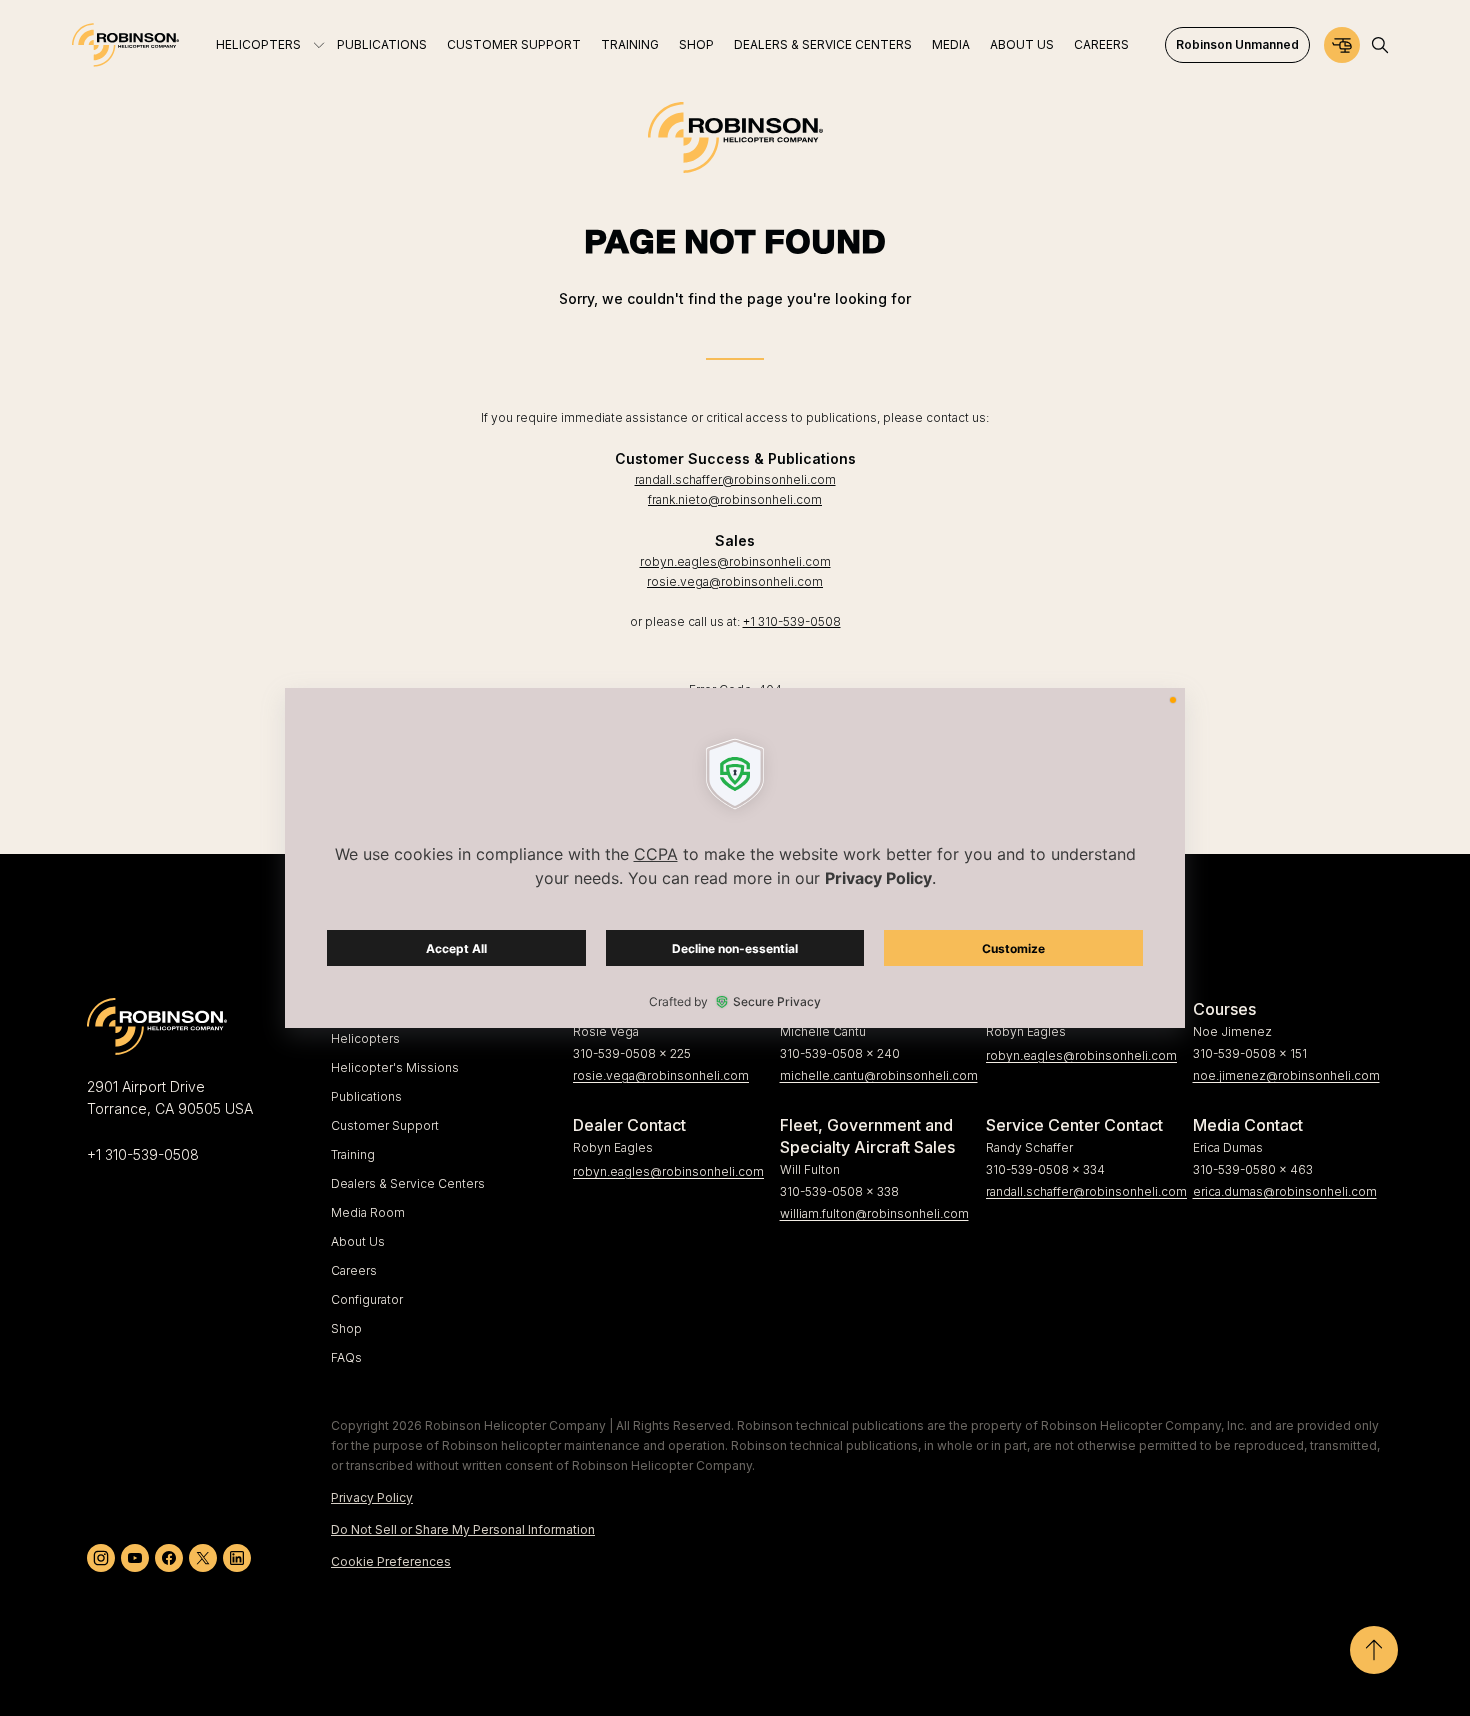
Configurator (367, 1299)
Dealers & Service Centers (408, 1183)
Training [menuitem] (630, 44)
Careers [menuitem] (1101, 44)
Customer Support (385, 1125)
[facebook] (169, 1558)
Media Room (368, 1212)
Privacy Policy (372, 1497)
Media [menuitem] (951, 44)
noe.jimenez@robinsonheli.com (1286, 1075)
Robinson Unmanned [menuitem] (1237, 44)
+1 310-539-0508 (792, 621)
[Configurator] (1342, 45)
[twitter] (203, 1558)
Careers (354, 1270)
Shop (346, 1328)
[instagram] (101, 1558)
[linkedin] (237, 1558)
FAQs (346, 1357)
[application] (735, 858)
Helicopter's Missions (395, 1067)
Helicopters (365, 1038)
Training (353, 1154)
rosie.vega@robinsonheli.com (735, 581)
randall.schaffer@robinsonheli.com (735, 479)
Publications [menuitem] (382, 44)
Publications (366, 1096)
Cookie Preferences (391, 1561)
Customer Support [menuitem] (514, 44)
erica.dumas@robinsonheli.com (1285, 1191)
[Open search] (1380, 45)
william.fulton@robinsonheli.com (874, 1213)
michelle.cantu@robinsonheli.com (875, 1075)
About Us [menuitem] (1022, 44)
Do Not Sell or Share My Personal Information (463, 1529)
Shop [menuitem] (696, 44)
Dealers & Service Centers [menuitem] (823, 44)
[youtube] (135, 1558)
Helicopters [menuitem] (258, 44)
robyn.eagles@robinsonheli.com (735, 561)
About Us (358, 1241)
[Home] (125, 45)
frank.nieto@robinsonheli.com (735, 499)
